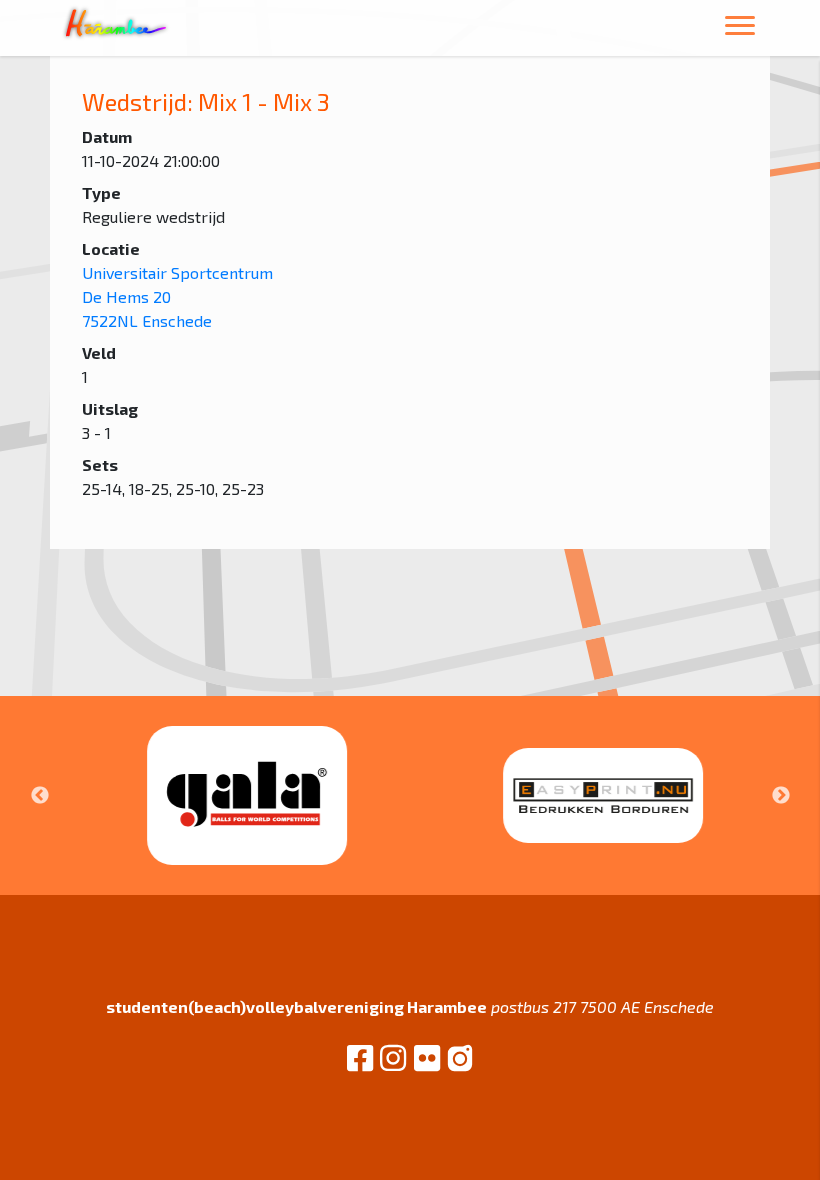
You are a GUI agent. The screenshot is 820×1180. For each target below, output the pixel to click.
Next (781, 796)
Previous (40, 796)
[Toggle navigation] (740, 28)
